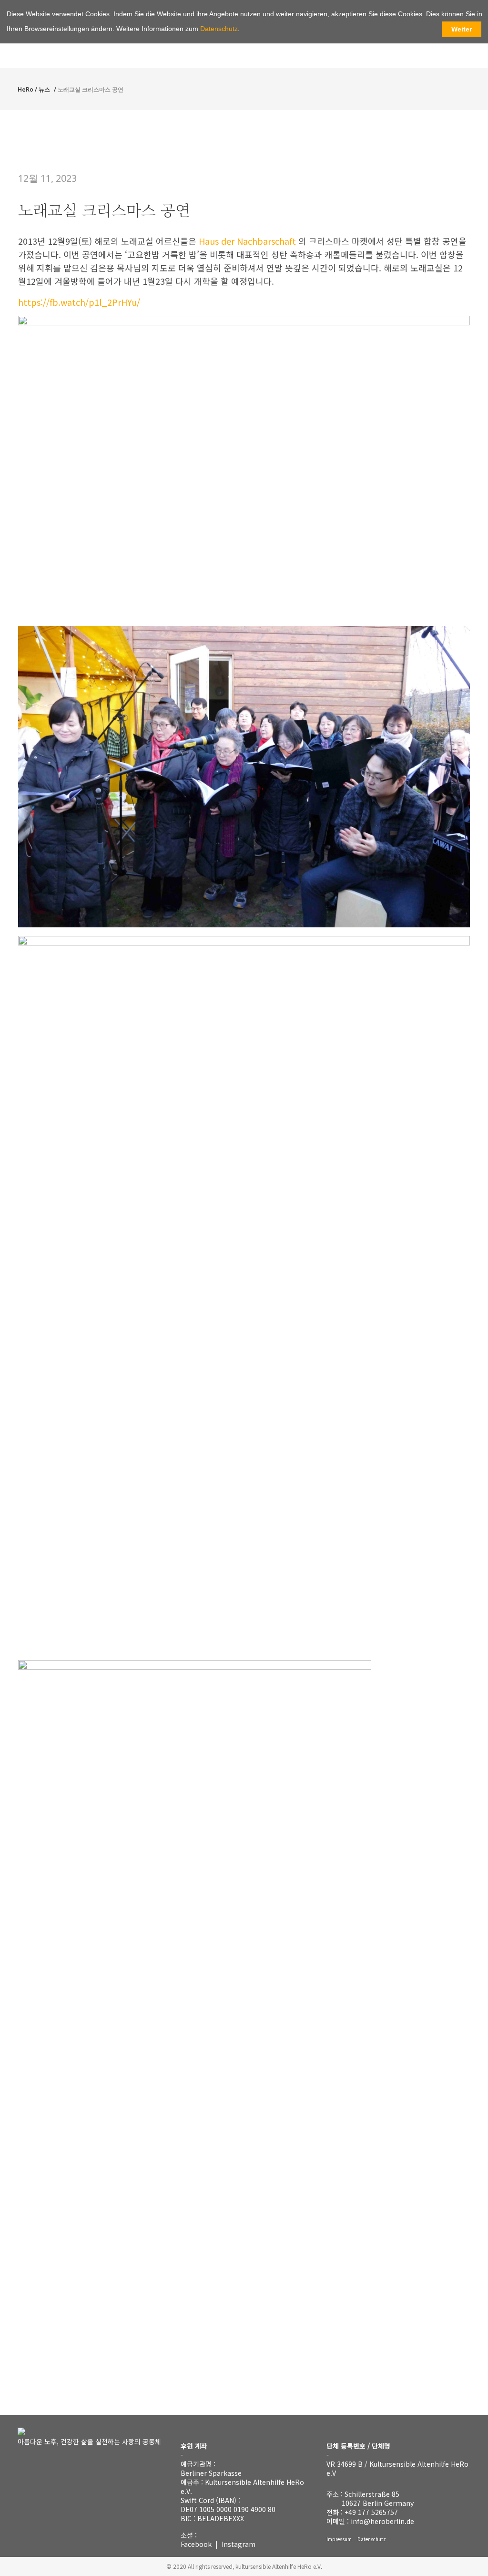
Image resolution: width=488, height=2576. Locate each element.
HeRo (25, 89)
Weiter (462, 29)
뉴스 (44, 89)
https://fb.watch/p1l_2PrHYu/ (79, 302)
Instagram (239, 2544)
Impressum (339, 2539)
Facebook (196, 2544)
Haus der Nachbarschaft (249, 241)
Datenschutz (372, 2539)
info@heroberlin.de (382, 2521)
